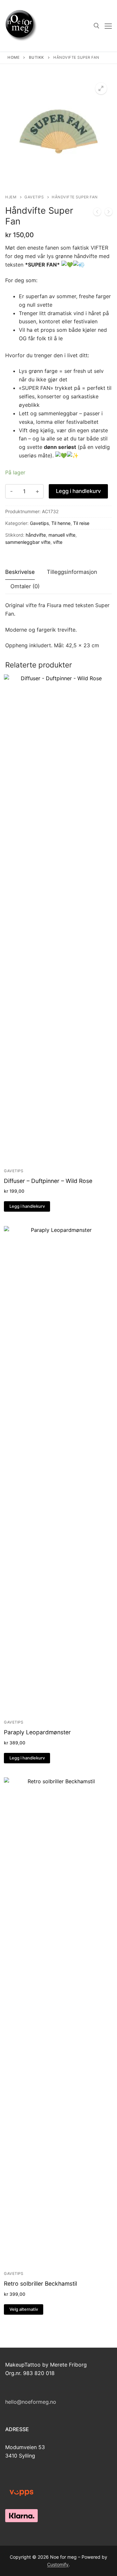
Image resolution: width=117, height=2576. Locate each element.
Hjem (11, 197)
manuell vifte (62, 535)
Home (13, 57)
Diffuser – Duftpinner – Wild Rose (48, 1181)
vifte (58, 542)
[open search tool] (97, 26)
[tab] (20, 572)
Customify (58, 2564)
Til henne (61, 523)
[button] (101, 88)
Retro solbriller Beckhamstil (40, 2284)
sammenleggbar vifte (28, 542)
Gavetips (34, 197)
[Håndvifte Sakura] (97, 213)
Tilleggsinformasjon (72, 572)
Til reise (81, 523)
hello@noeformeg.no (31, 2402)
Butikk (37, 57)
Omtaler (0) (25, 586)
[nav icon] (108, 26)
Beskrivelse (20, 572)
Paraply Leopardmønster (37, 1732)
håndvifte (36, 535)
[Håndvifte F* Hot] (109, 213)
